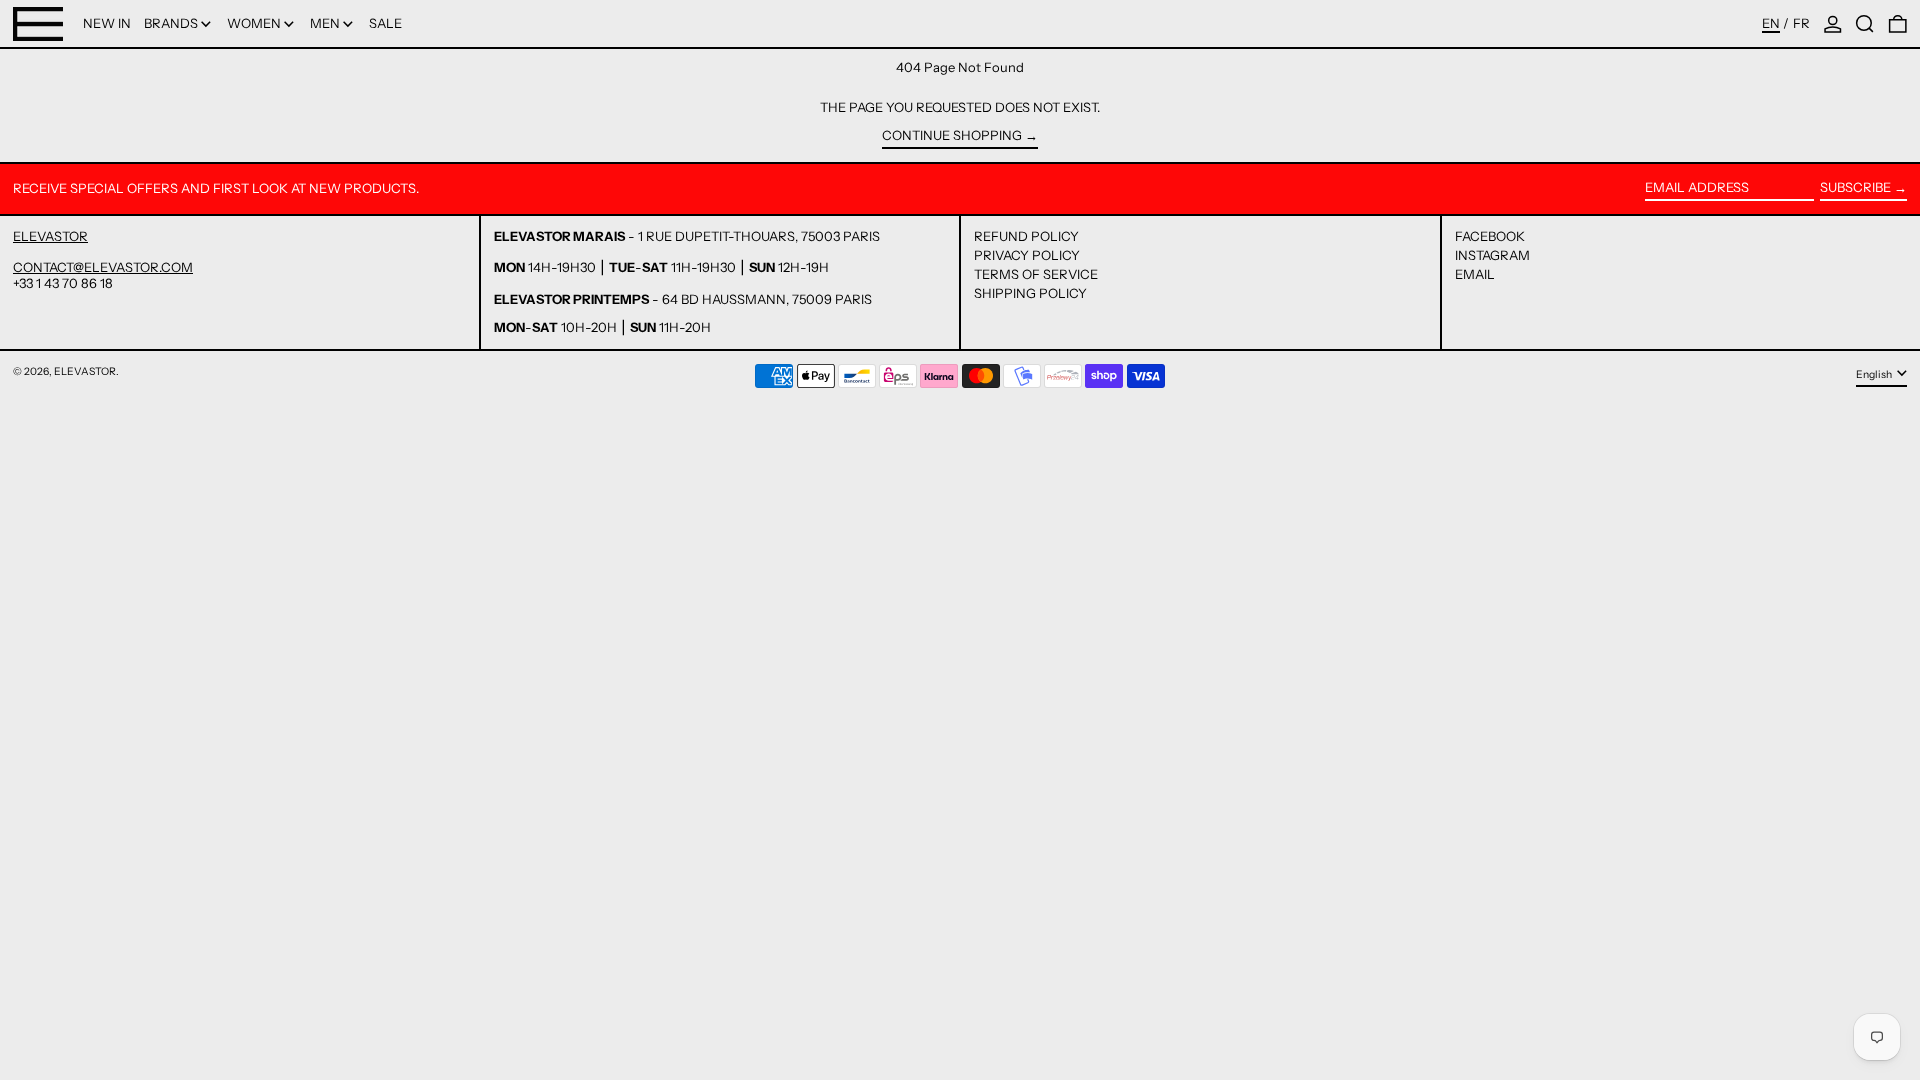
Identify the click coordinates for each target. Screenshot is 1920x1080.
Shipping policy (1030, 293)
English (1875, 374)
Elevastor (85, 371)
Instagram (1492, 255)
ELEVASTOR (50, 236)
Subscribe (1855, 187)
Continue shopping (952, 135)
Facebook (1490, 236)
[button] (1865, 23)
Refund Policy (1026, 236)
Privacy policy (1027, 255)
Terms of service (1036, 274)
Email (1475, 274)
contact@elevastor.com (103, 267)
